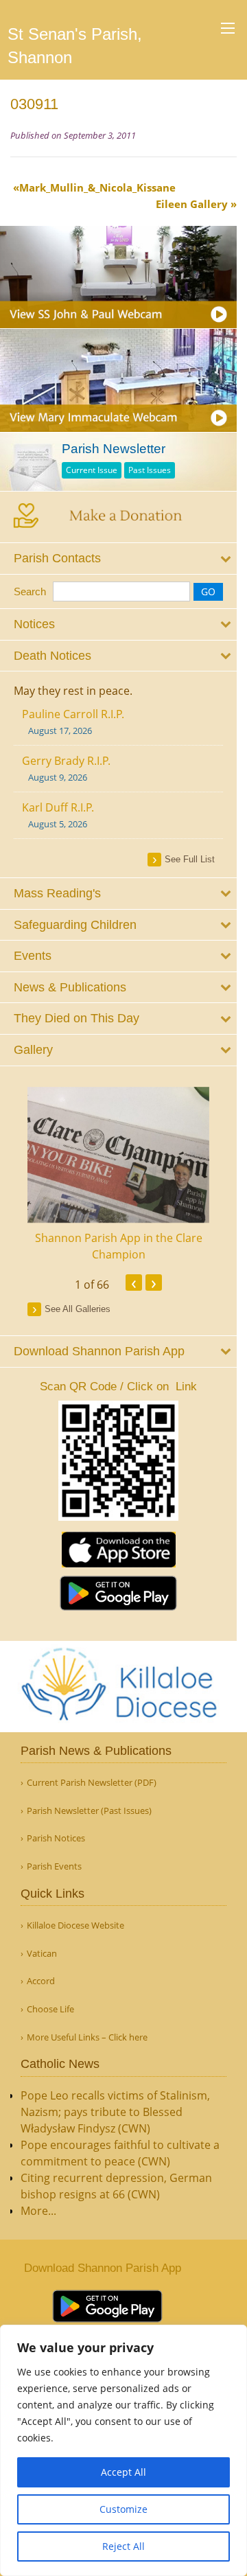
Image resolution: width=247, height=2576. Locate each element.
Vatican (42, 1954)
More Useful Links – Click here (87, 2037)
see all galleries (78, 1309)
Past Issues (150, 470)
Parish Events (54, 1866)
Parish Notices (56, 1838)
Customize (123, 2509)
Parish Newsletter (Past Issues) (89, 1811)
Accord (41, 1981)
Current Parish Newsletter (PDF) (92, 1783)
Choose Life (50, 2009)
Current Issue (92, 470)
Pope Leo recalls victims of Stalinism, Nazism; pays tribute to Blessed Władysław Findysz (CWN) (115, 2112)
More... (38, 2211)
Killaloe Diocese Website (75, 1925)
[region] (123, 2450)
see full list (190, 859)
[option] (118, 1175)
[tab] (118, 559)
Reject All (123, 2546)
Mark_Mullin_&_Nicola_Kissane (97, 187)
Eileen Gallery (192, 204)
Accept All (123, 2472)
